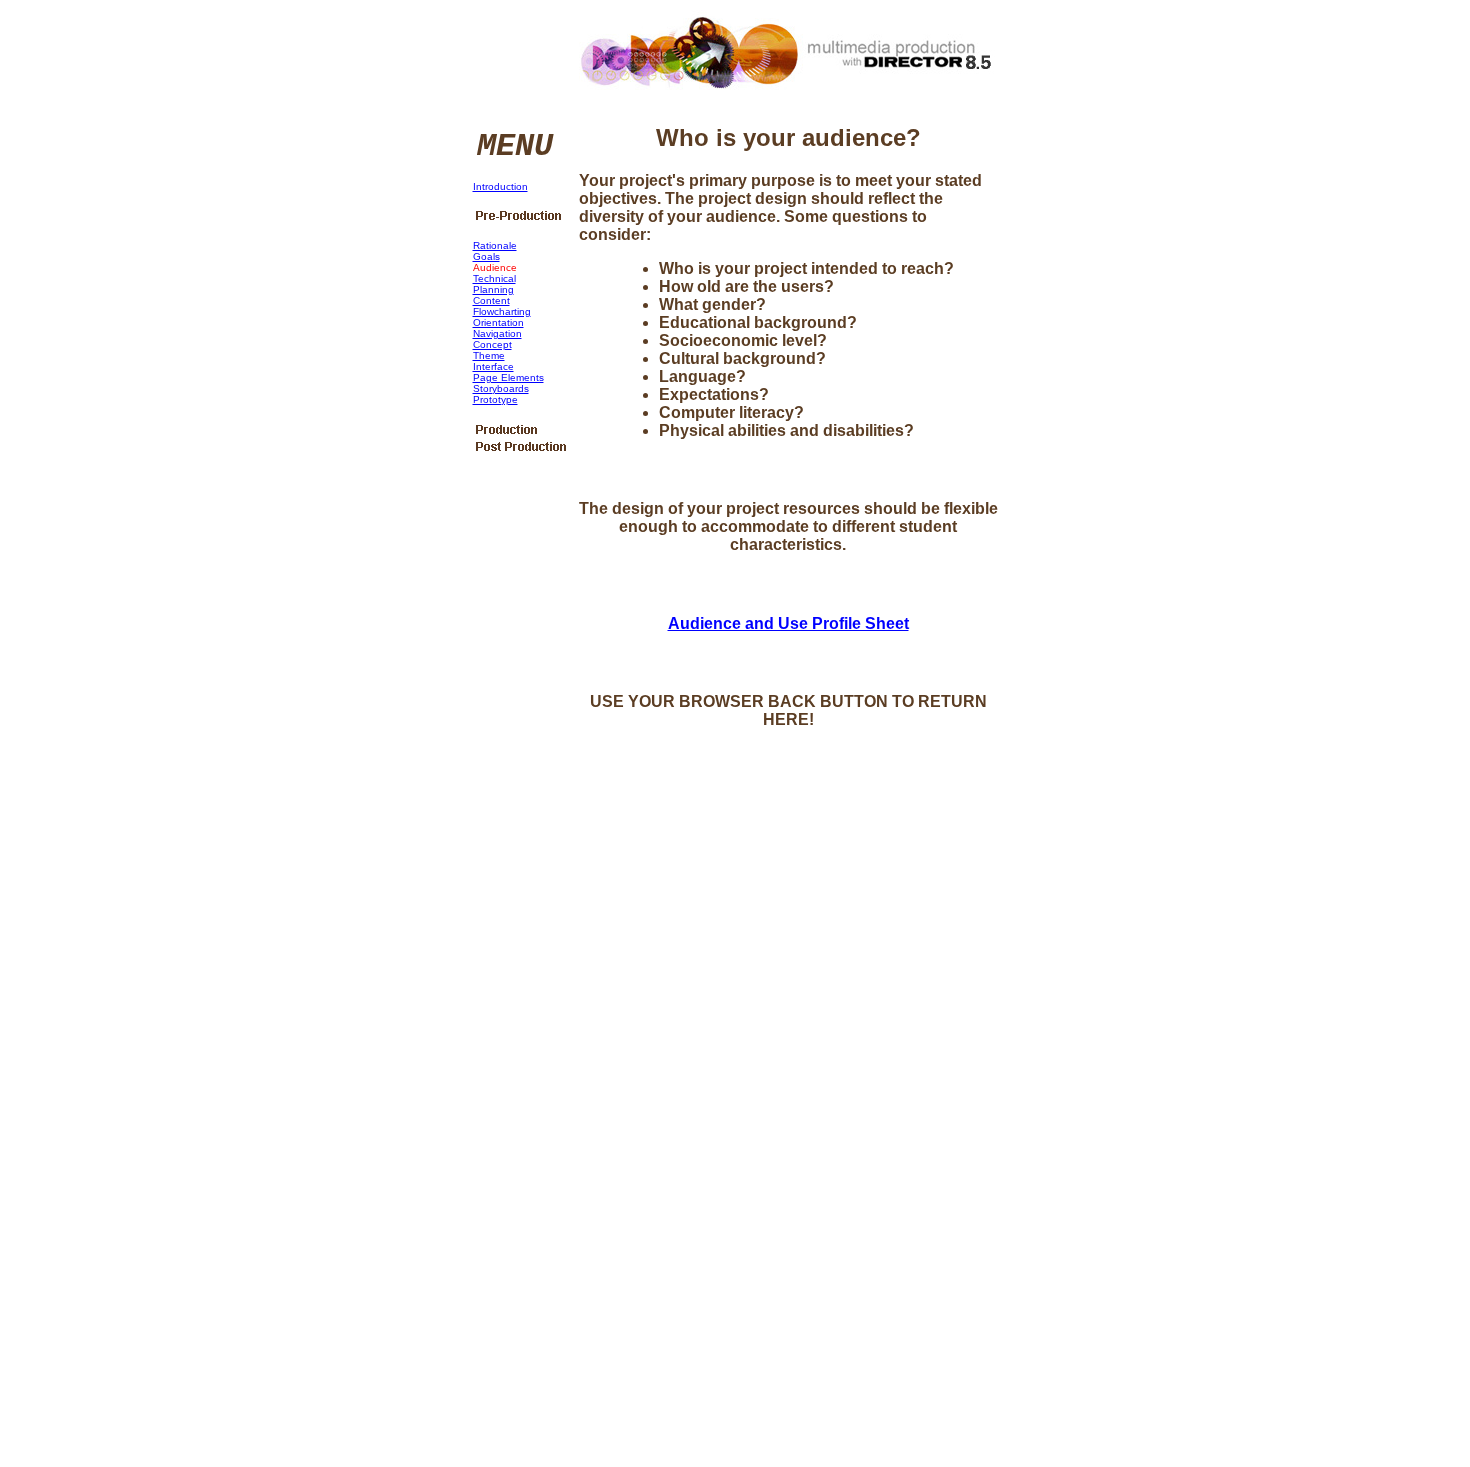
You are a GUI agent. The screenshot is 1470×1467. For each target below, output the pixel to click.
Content (491, 300)
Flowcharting (502, 311)
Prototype (495, 399)
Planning (493, 289)
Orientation (498, 322)
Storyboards (501, 388)
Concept (492, 344)
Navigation (497, 333)
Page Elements (508, 377)
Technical (494, 278)
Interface (493, 366)
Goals (486, 256)
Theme (489, 355)
